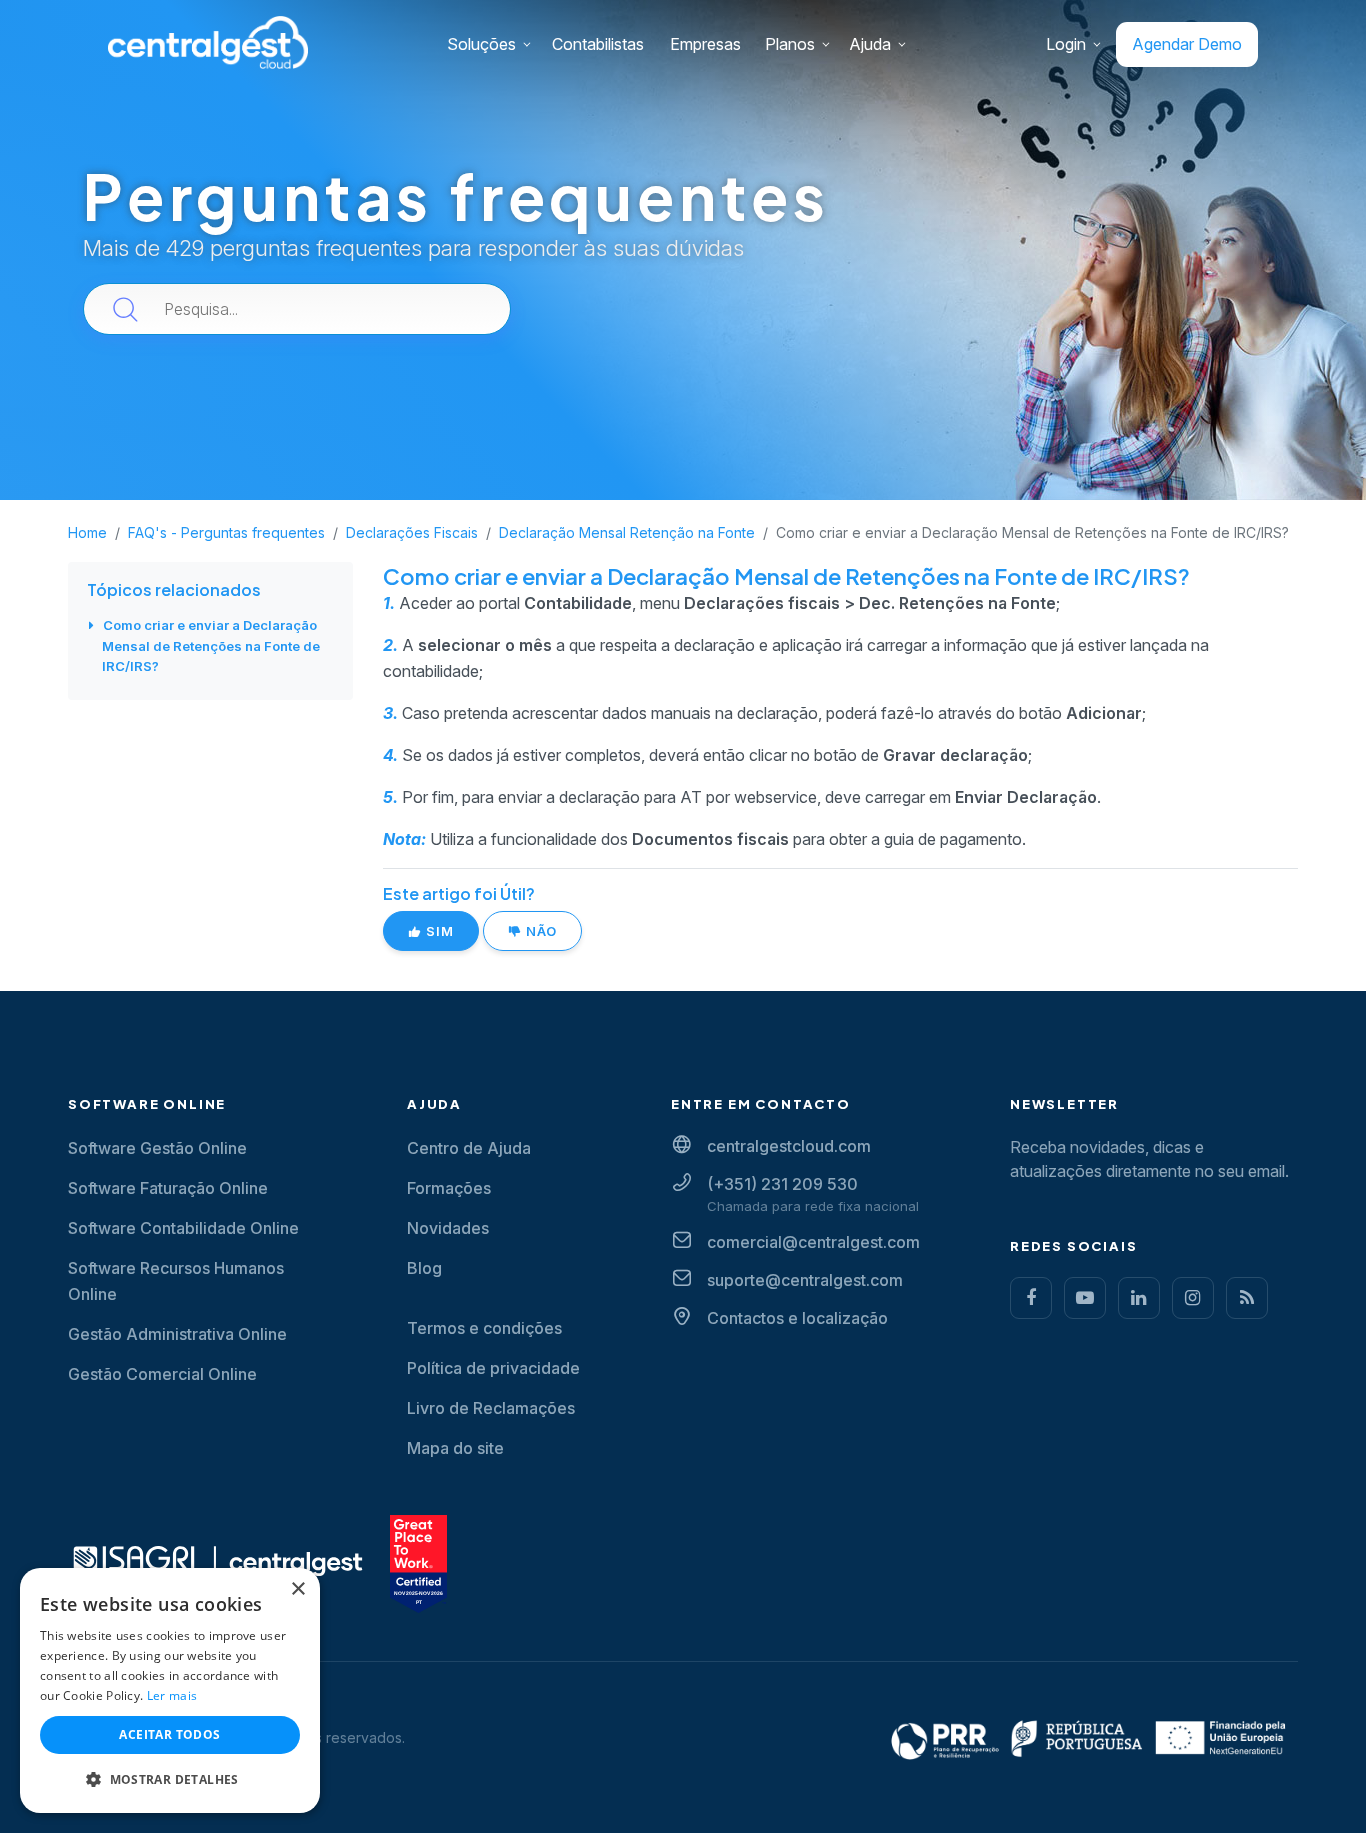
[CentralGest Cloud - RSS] (1247, 1298)
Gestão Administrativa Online (177, 1334)
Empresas (705, 44)
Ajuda (870, 44)
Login (1066, 44)
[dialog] (170, 1690)
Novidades (448, 1228)
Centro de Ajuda (469, 1148)
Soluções (481, 44)
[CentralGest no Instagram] (1193, 1298)
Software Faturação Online (168, 1188)
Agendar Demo (1187, 44)
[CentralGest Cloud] (208, 41)
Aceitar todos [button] (169, 1734)
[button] (170, 1780)
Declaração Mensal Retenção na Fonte (627, 532)
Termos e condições (484, 1328)
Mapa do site (455, 1448)
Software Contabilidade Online (183, 1228)
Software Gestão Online (157, 1148)
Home (87, 532)
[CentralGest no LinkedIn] (1139, 1298)
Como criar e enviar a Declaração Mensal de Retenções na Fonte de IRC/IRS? (211, 645)
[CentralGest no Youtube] (1085, 1298)
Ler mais (172, 1695)
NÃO (539, 931)
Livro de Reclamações (491, 1408)
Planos (790, 44)
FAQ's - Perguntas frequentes (226, 532)
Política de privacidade (493, 1368)
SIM (438, 931)
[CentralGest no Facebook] (1031, 1298)
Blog (424, 1268)
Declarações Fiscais (412, 532)
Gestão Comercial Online (162, 1374)
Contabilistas (598, 44)
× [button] (297, 1589)
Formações (449, 1188)
